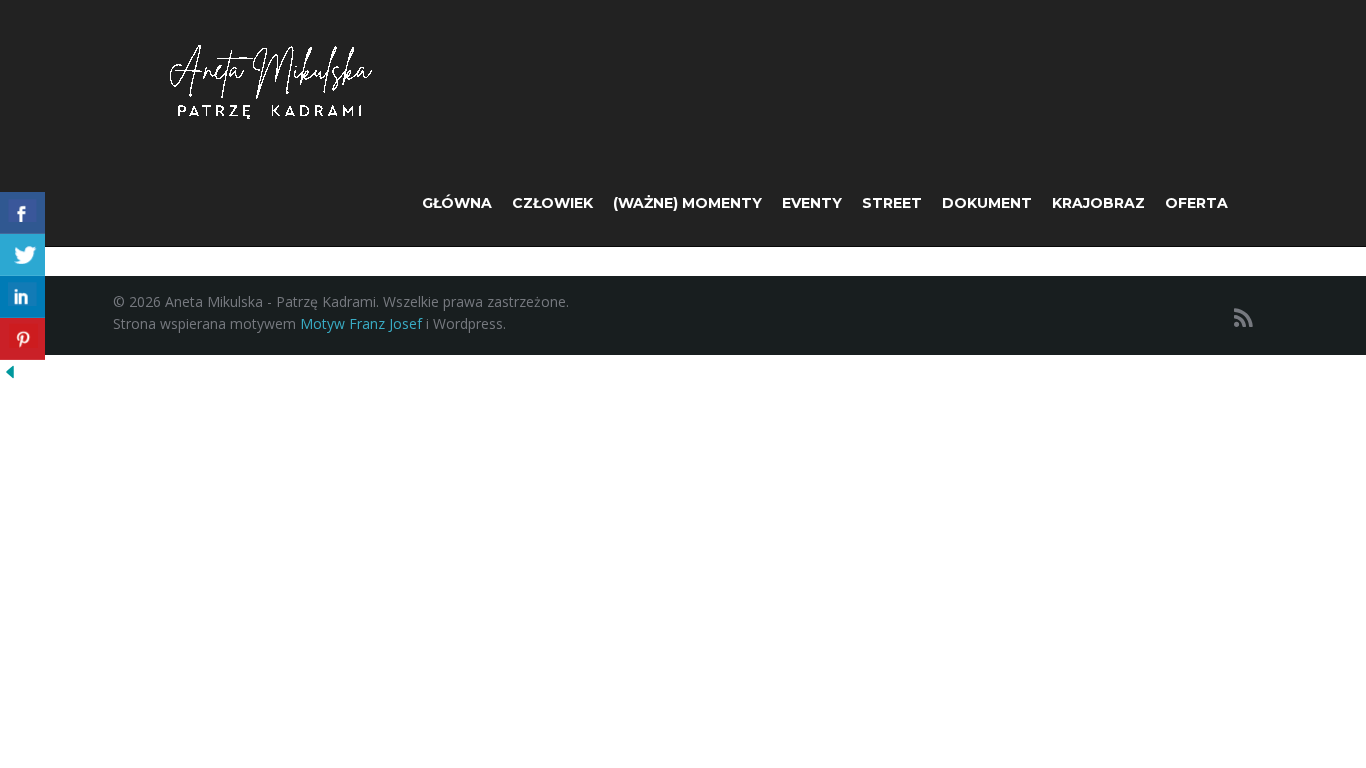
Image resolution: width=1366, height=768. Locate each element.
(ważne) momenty (687, 203)
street (892, 203)
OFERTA (1196, 203)
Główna (457, 203)
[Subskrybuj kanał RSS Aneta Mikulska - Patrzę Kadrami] (1243, 317)
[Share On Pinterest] (22, 339)
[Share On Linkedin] (22, 297)
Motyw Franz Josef (361, 323)
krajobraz (1098, 203)
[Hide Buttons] (10, 370)
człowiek (552, 203)
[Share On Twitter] (22, 255)
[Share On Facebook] (22, 213)
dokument (987, 203)
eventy (812, 203)
